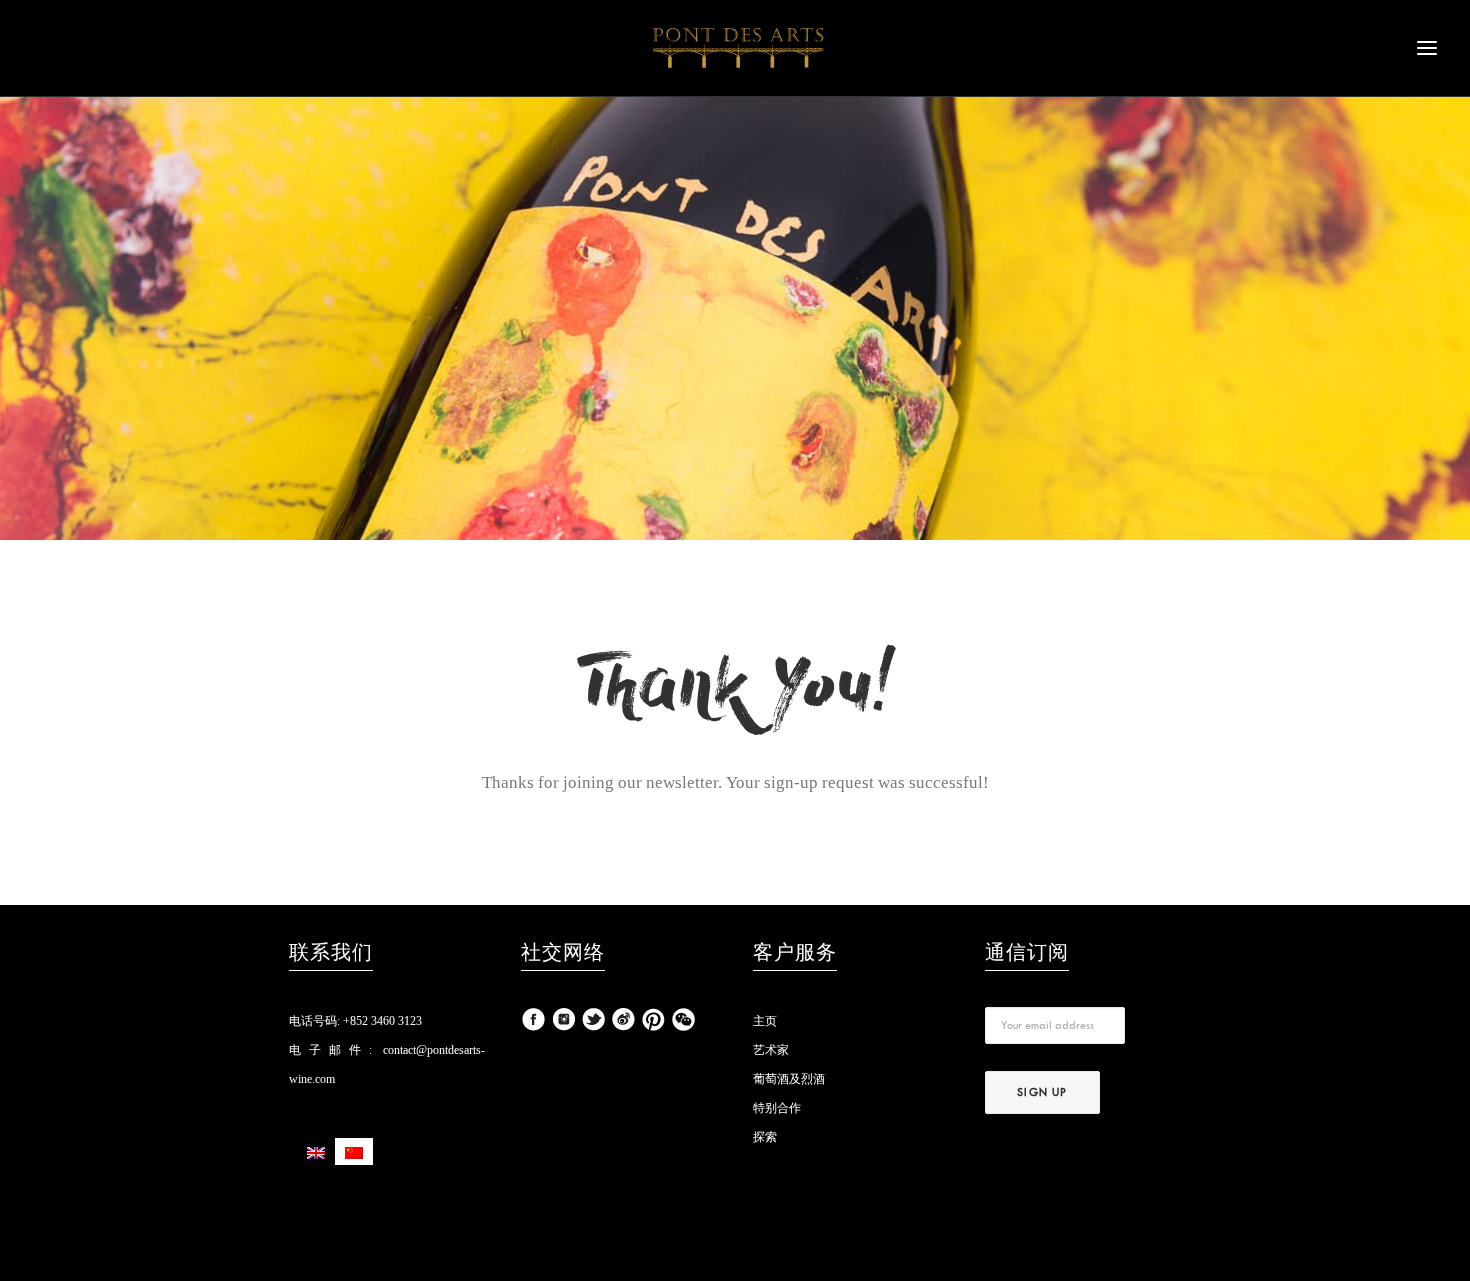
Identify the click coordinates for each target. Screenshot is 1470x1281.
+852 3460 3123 (381, 1021)
